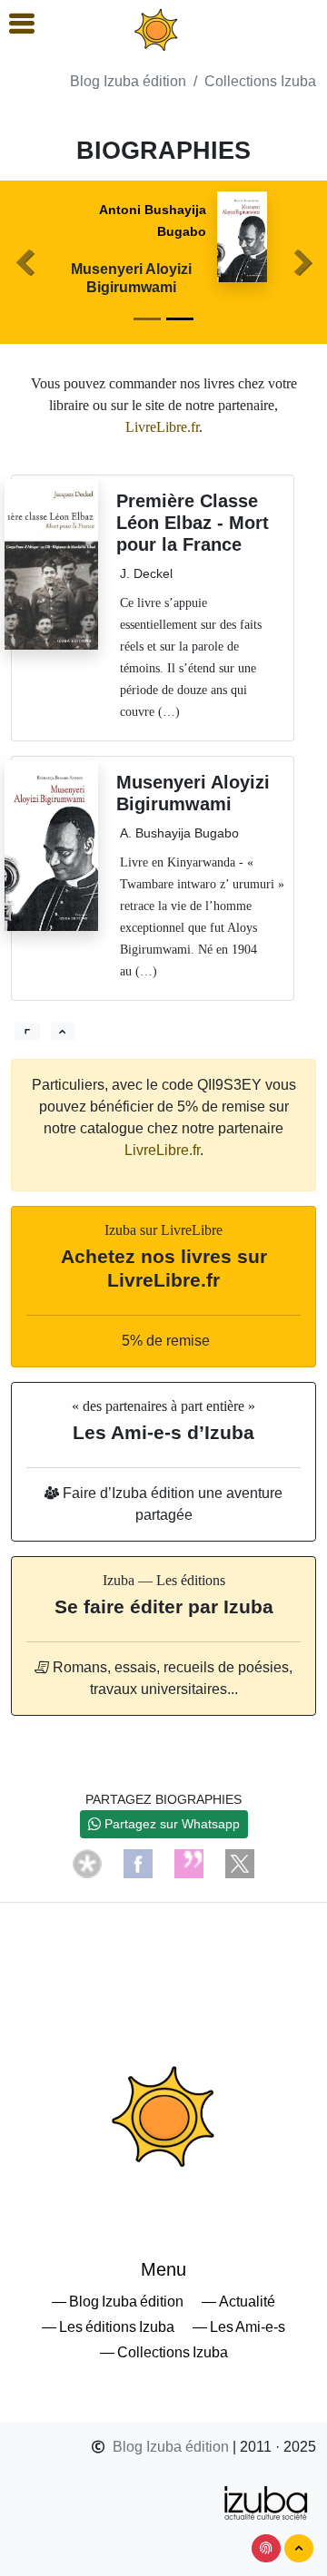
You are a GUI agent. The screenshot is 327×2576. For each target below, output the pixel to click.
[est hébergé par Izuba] (267, 2501)
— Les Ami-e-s (239, 2327)
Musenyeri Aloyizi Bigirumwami (131, 278)
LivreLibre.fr (162, 427)
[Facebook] (138, 1862)
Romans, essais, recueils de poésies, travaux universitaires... (171, 1678)
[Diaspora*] (87, 1862)
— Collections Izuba (164, 2352)
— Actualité (238, 2302)
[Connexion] (266, 2548)
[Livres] (27, 1032)
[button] (25, 262)
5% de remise (164, 1341)
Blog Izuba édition (128, 81)
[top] (64, 1032)
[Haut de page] (299, 2548)
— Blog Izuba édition (118, 2302)
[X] (240, 1862)
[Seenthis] (189, 1862)
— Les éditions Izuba (108, 2327)
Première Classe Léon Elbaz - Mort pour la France (193, 523)
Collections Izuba (260, 81)
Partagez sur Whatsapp (170, 1824)
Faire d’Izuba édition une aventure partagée (171, 1504)
